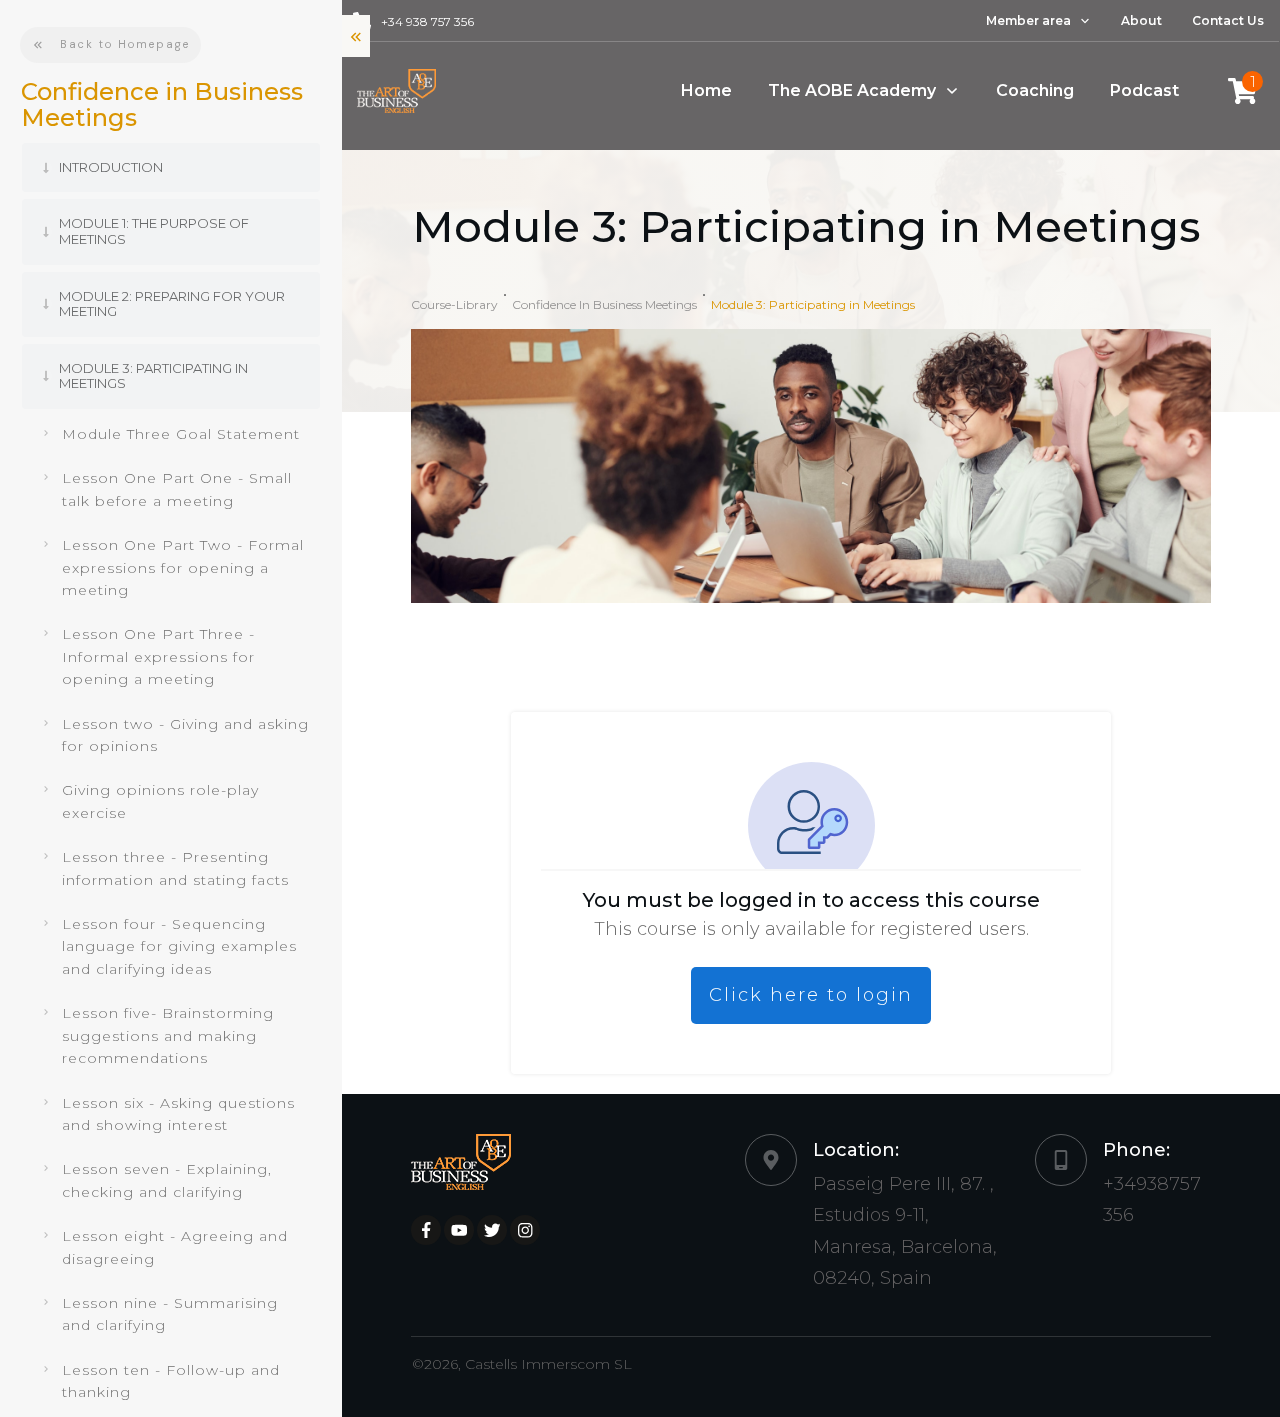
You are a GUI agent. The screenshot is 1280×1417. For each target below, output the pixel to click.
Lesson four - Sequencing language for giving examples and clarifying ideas (179, 946)
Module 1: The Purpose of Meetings (154, 231)
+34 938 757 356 (427, 21)
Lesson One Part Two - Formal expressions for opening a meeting (183, 567)
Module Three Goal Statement (181, 434)
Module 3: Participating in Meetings (153, 376)
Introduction (111, 167)
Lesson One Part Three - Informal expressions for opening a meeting (158, 656)
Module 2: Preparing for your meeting (172, 304)
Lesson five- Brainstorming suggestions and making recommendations (168, 1035)
